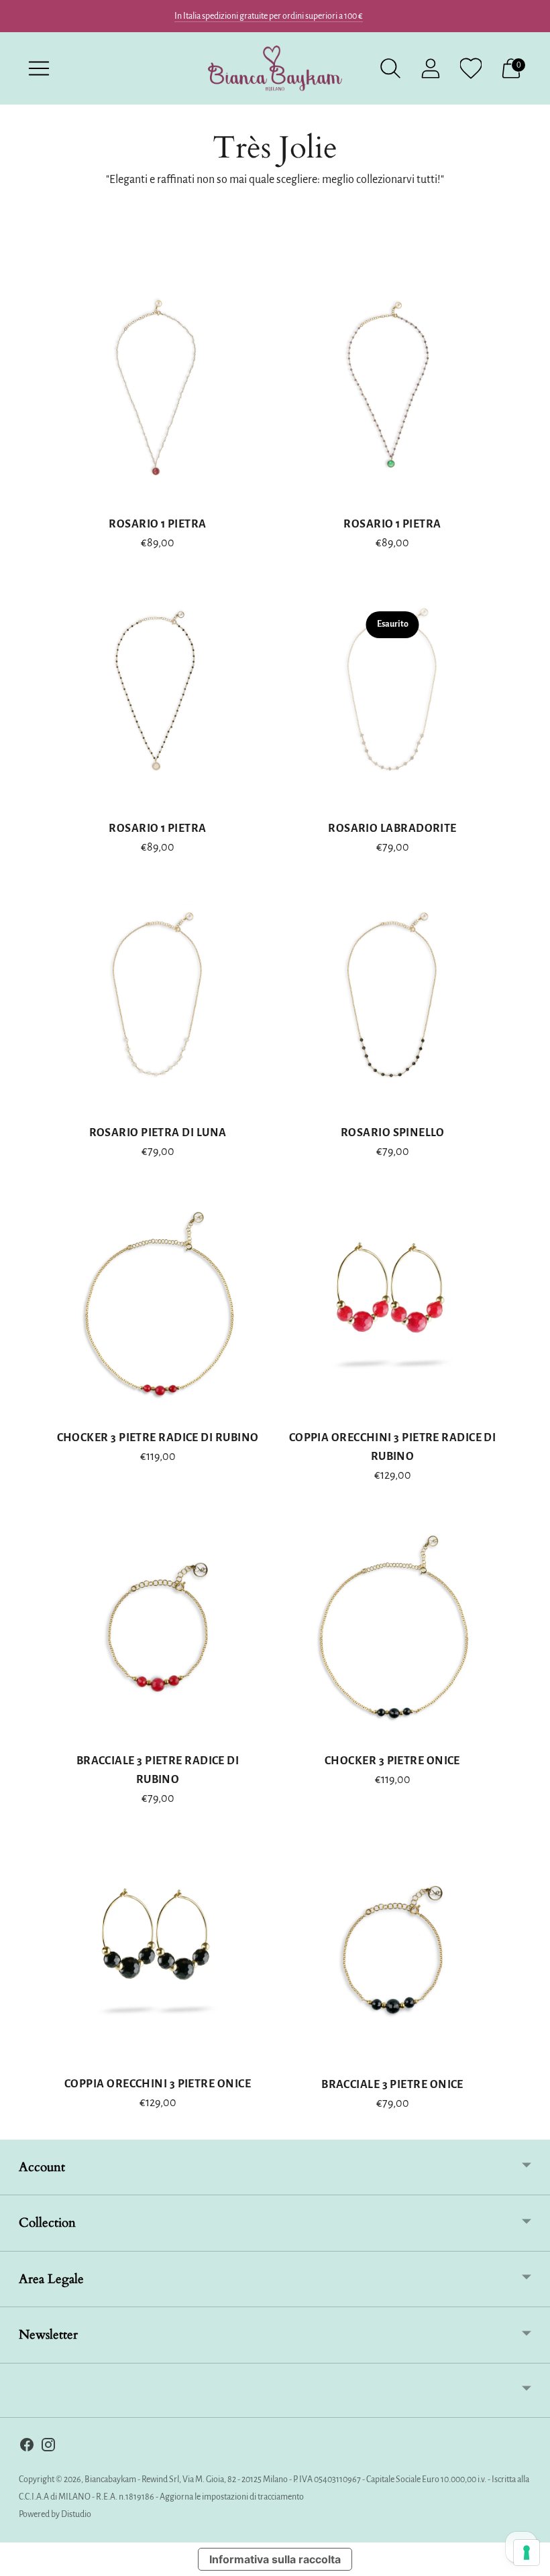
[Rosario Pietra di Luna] (158, 1001)
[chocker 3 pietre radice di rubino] (158, 1306)
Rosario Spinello (392, 1133)
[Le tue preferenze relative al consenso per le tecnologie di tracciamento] (527, 2553)
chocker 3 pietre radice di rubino (158, 1438)
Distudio (76, 2514)
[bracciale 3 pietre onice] (392, 1952)
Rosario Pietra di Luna (158, 1133)
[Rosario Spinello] (392, 1001)
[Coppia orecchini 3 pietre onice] (158, 1952)
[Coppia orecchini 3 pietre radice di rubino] (392, 1306)
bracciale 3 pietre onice (392, 2085)
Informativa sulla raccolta (275, 2559)
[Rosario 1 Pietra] (158, 392)
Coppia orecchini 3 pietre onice (158, 2084)
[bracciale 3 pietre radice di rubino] (158, 1629)
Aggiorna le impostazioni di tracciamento (232, 2497)
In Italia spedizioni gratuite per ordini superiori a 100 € (269, 16)
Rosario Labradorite (392, 829)
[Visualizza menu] (39, 68)
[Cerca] (390, 68)
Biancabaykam (110, 2479)
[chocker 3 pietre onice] (392, 1629)
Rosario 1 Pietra (157, 524)
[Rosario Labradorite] (392, 696)
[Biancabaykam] (275, 68)
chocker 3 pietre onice (392, 1761)
